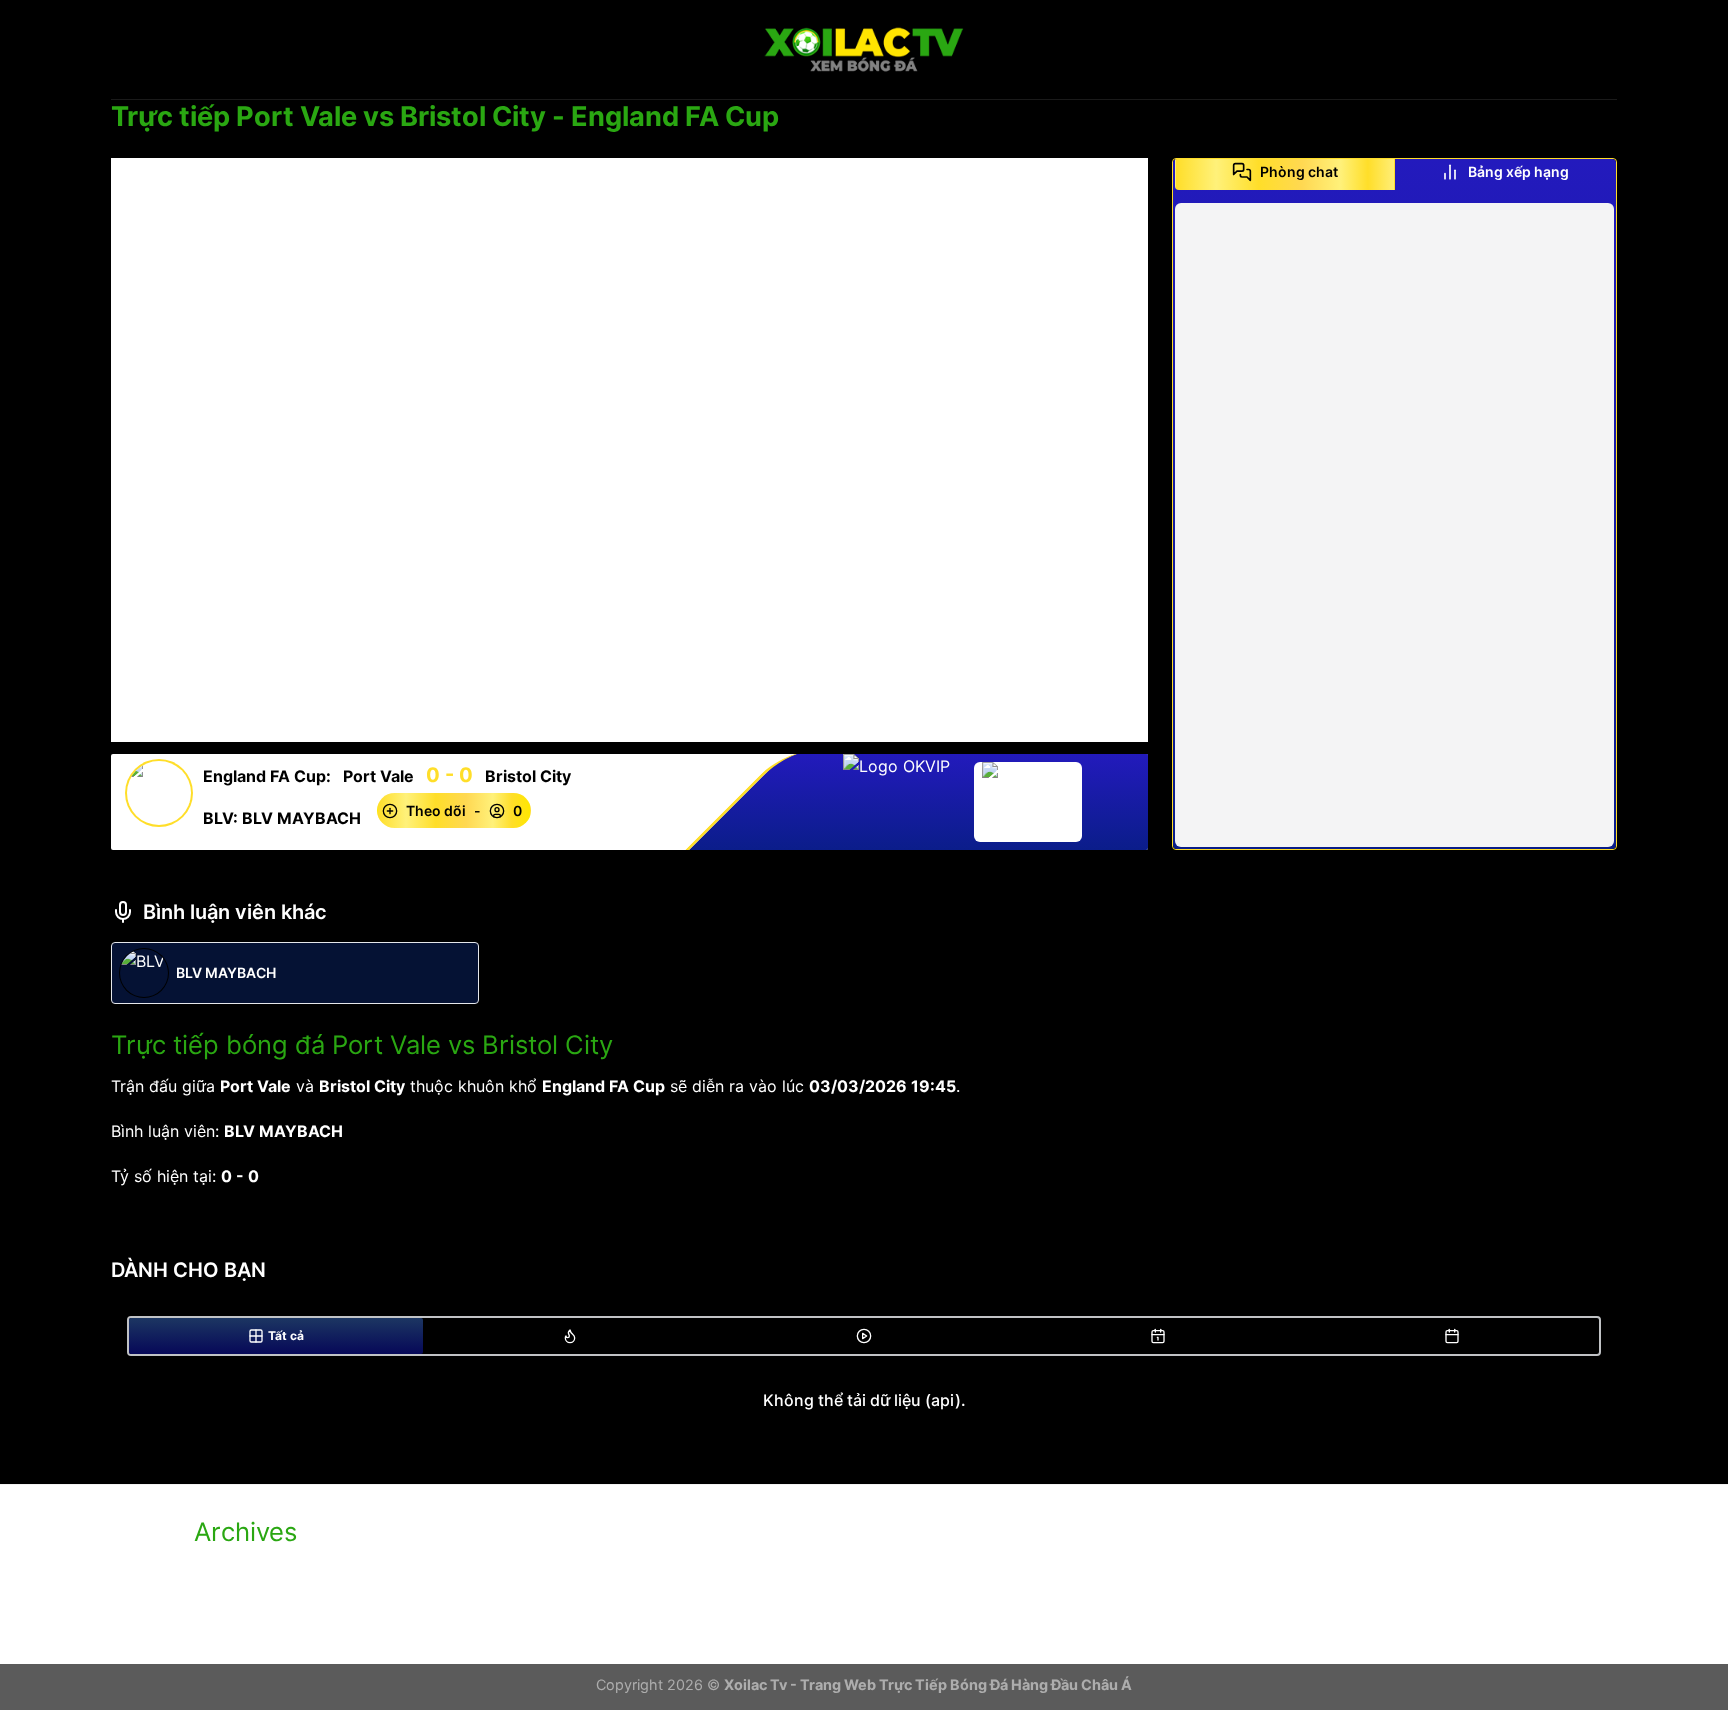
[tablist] (1394, 179)
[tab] (1284, 172)
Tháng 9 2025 (247, 1607)
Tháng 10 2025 (251, 1573)
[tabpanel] (1394, 525)
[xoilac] (864, 50)
